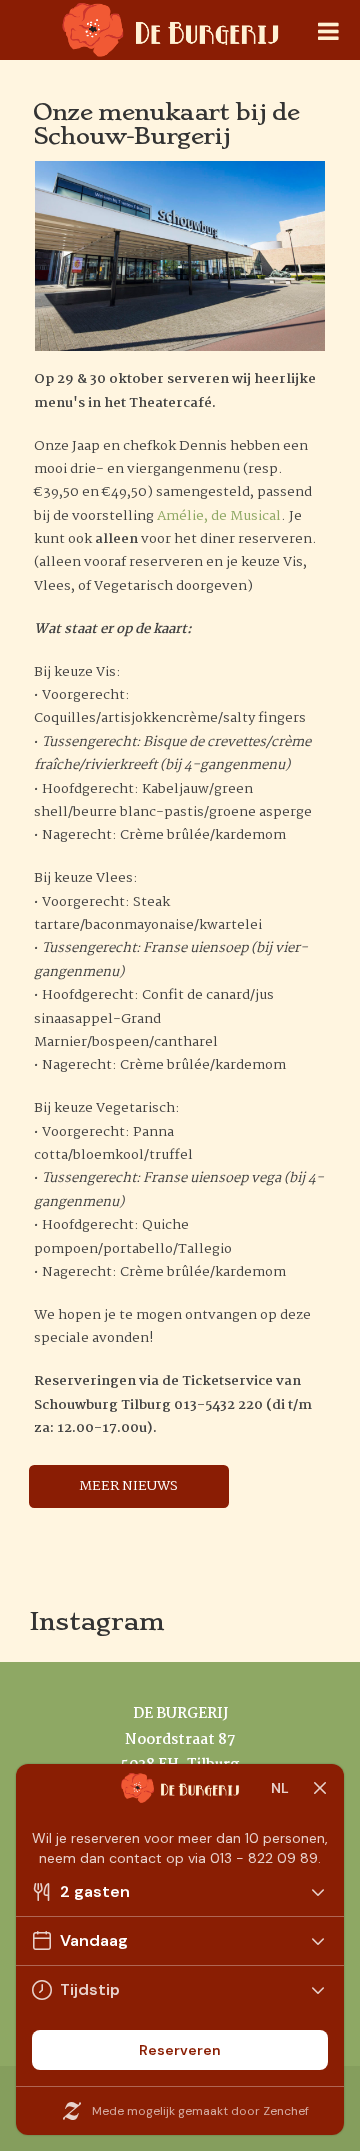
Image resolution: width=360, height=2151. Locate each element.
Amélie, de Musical (219, 516)
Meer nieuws (128, 1486)
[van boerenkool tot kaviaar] (170, 45)
